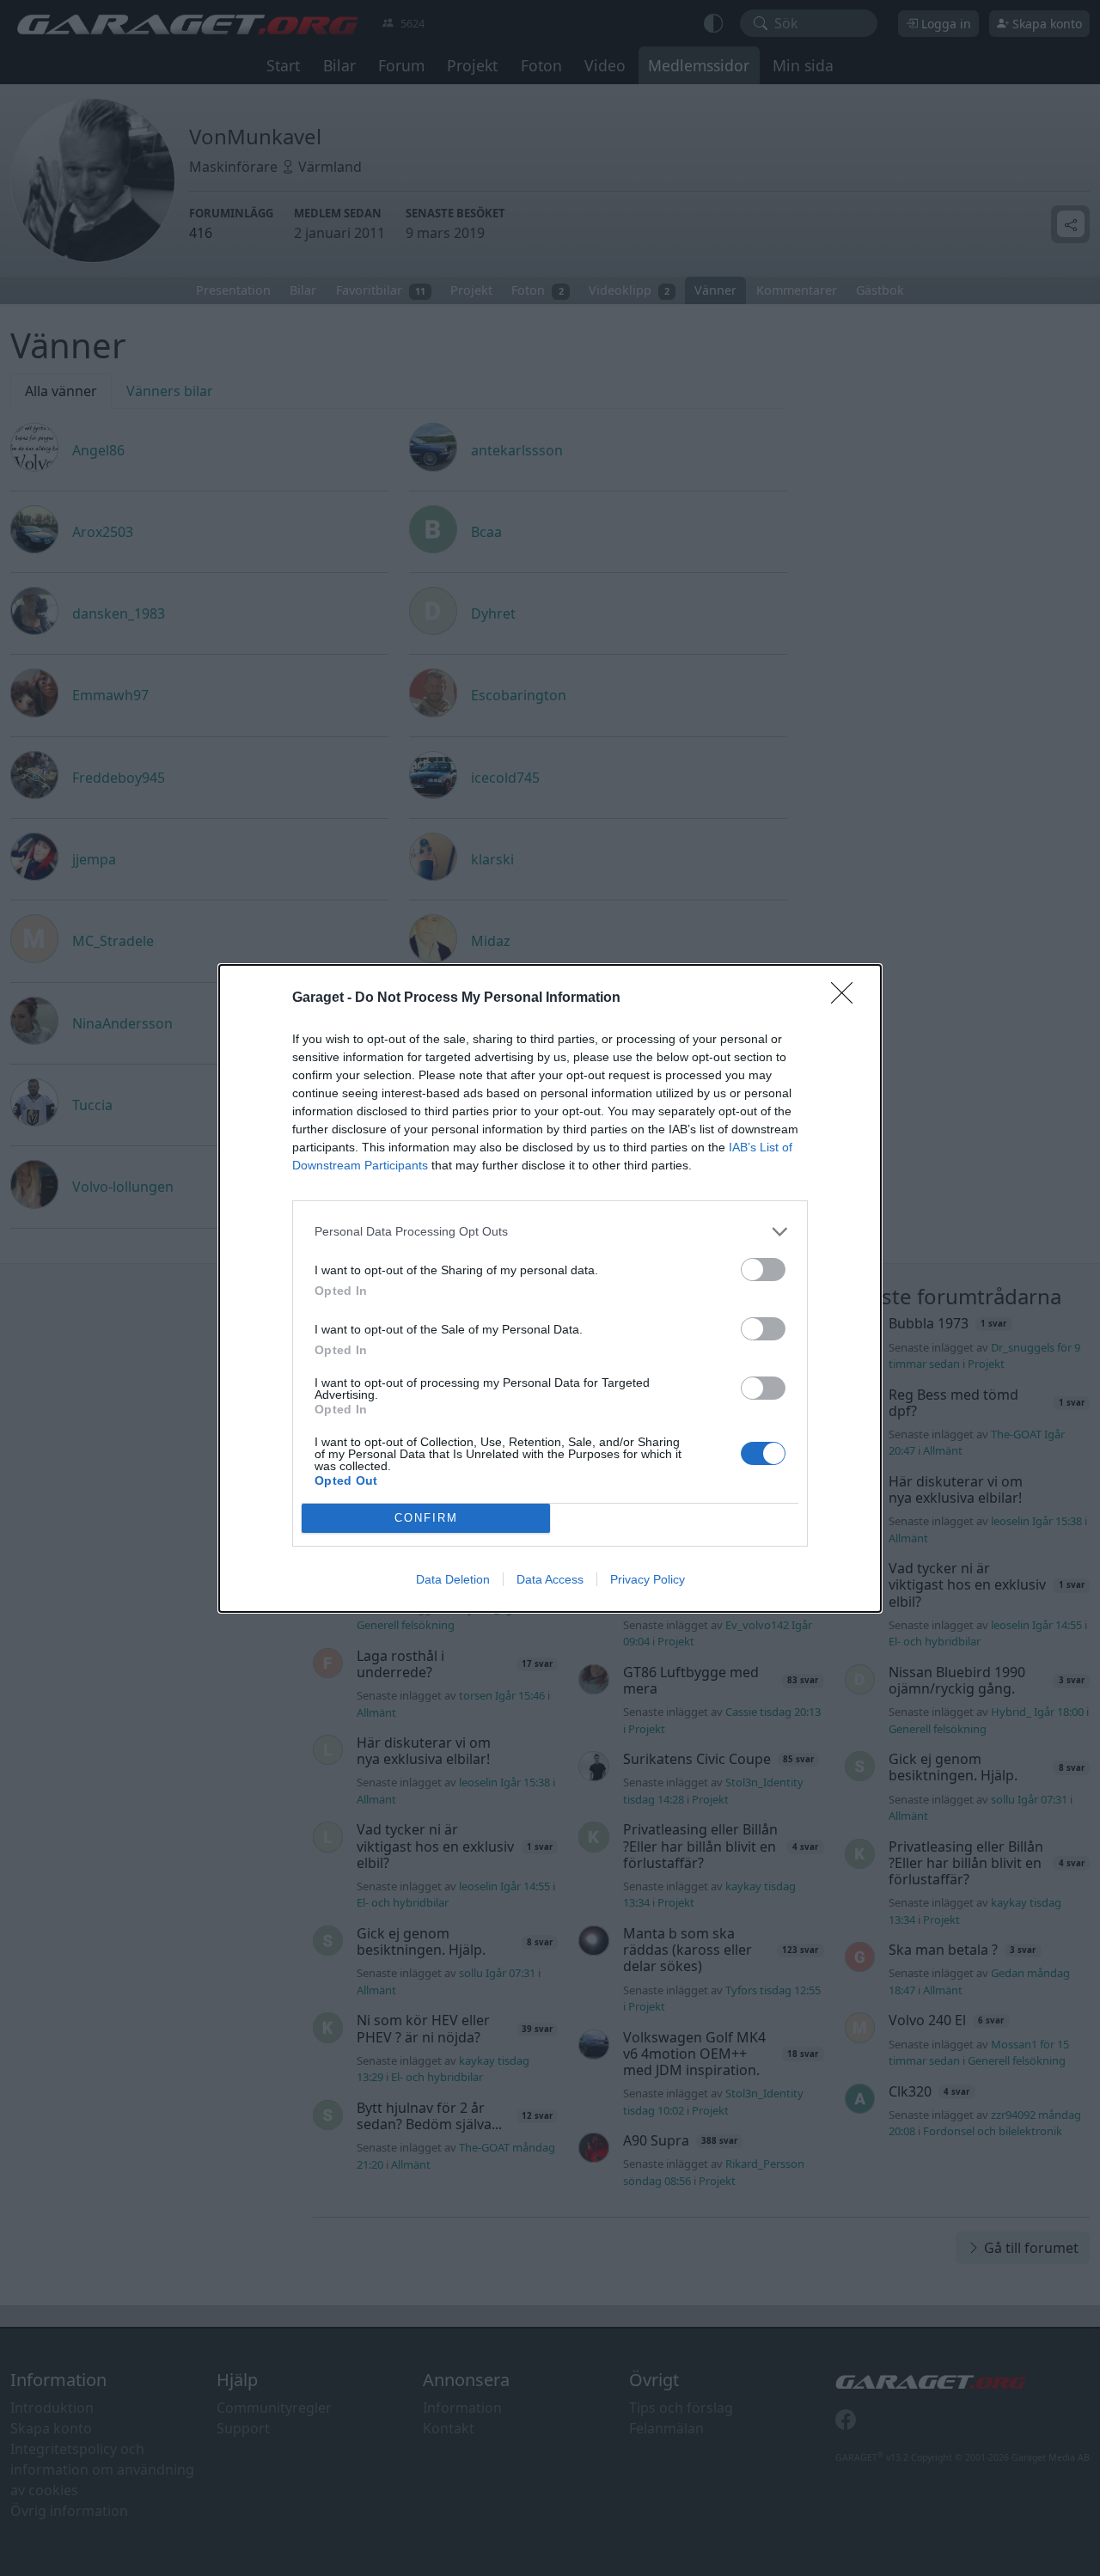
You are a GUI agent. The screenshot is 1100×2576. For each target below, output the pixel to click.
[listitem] (550, 1232)
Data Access (550, 1579)
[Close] (847, 998)
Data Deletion (453, 1579)
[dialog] (550, 1288)
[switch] (763, 1270)
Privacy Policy (648, 1579)
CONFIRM (426, 1518)
